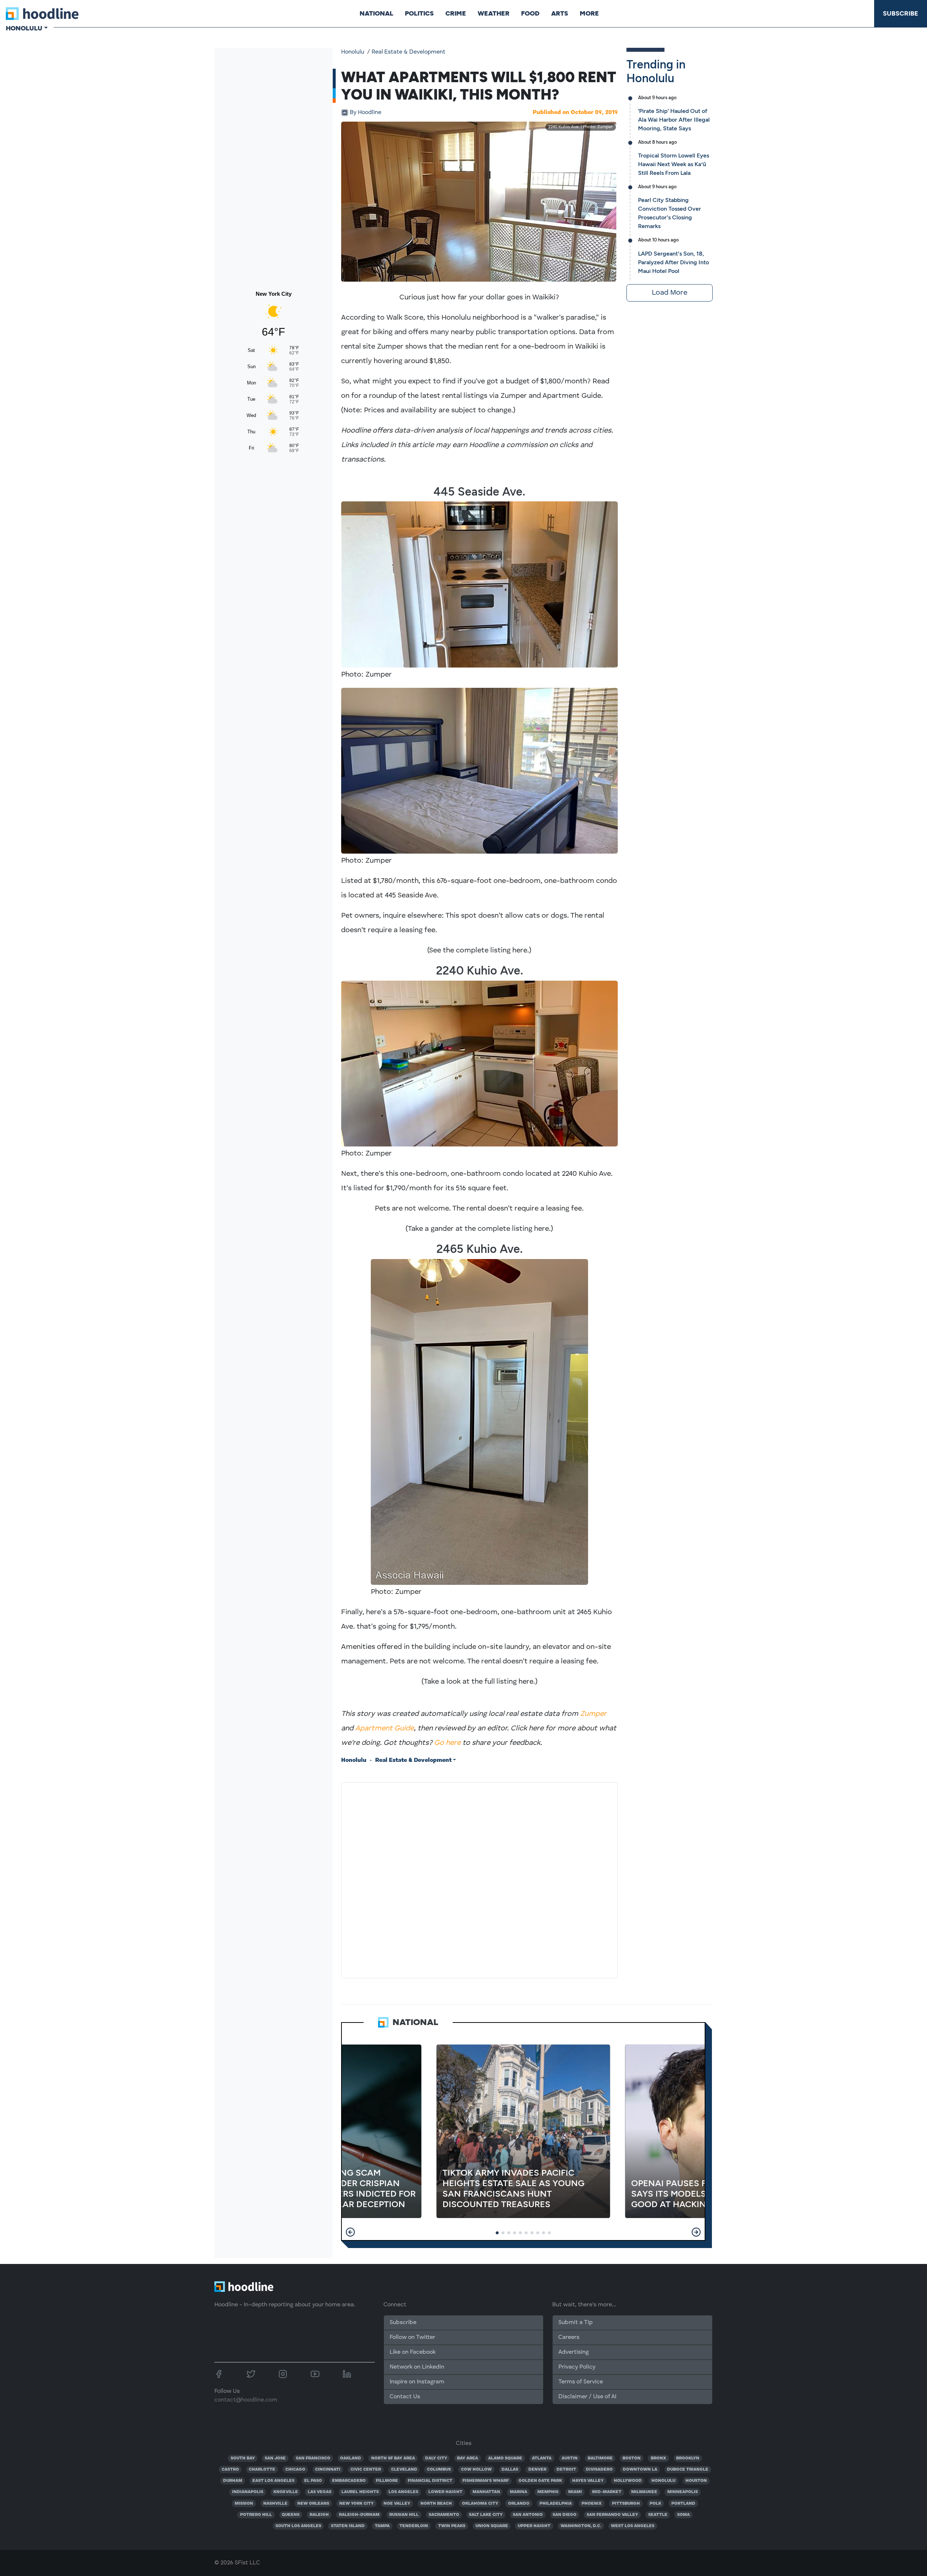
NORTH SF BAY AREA (393, 2458)
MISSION (244, 2504)
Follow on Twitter (412, 2337)
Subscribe (901, 13)
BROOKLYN (688, 2458)
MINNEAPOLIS (683, 2492)
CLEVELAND (404, 2470)
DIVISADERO (599, 2470)
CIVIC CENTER (366, 2470)
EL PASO (313, 2481)
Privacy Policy (577, 2367)
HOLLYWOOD (628, 2481)
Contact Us (405, 2397)
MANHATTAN (486, 2492)
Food (530, 13)
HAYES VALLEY (588, 2481)
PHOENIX (592, 2504)
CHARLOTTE (262, 2470)
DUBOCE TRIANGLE (688, 2470)
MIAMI (575, 2492)
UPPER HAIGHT (534, 2526)
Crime (456, 13)
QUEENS (291, 2515)
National (376, 13)
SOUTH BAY (243, 2458)
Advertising (574, 2352)
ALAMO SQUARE (505, 2458)
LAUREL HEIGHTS (360, 2492)
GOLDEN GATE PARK (540, 2481)
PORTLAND (683, 2504)
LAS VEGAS (320, 2492)
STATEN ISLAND (348, 2526)
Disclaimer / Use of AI (587, 2397)
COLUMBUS (439, 2470)
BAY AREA (467, 2458)
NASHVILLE (275, 2504)
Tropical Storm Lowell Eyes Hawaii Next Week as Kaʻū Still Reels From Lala (674, 164)
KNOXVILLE (286, 2492)
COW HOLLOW (476, 2470)
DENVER (537, 2470)
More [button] (589, 13)
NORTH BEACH (436, 2504)
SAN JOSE (275, 2458)
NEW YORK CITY (356, 2504)
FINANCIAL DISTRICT (430, 2481)
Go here (447, 1743)
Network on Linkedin (417, 2367)
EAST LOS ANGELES (273, 2481)
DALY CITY (436, 2458)
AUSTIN (570, 2458)
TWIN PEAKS (452, 2526)
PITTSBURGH (626, 2504)
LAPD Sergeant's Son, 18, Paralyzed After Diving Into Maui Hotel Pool (674, 262)
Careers (569, 2337)
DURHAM (233, 2481)
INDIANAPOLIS (248, 2492)
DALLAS (510, 2470)
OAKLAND (351, 2458)
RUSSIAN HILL (404, 2515)
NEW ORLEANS (313, 2504)
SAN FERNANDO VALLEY (612, 2515)
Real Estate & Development (408, 52)
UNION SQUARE (492, 2526)
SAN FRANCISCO (313, 2458)
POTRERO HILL (256, 2515)
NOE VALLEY (397, 2504)
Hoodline (366, 113)
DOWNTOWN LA (640, 2470)
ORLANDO (519, 2504)
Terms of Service (581, 2382)
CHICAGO (295, 2470)
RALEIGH (319, 2515)
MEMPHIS (548, 2492)
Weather (494, 13)
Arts (560, 13)
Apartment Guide (385, 1729)
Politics (419, 13)
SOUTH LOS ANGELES (298, 2526)
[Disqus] (479, 1879)
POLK (655, 2504)
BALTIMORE (600, 2458)
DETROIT (566, 2470)
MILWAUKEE (644, 2492)
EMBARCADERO (349, 2481)
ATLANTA (542, 2458)
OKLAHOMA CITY (480, 2504)
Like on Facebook (413, 2352)
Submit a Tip (575, 2323)
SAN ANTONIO (528, 2515)
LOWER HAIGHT (445, 2492)
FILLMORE (387, 2481)
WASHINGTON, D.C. (581, 2526)
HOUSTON (696, 2481)
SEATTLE (658, 2515)
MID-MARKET (607, 2492)
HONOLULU (663, 2481)
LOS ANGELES (403, 2492)
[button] (350, 2232)
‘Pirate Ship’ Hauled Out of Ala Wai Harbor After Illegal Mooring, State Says (674, 120)
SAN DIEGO (565, 2515)
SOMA (683, 2515)
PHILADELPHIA (556, 2504)
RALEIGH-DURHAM (359, 2515)
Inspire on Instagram (417, 2382)
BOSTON (632, 2458)
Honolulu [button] (24, 28)
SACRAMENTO (444, 2515)
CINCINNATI (328, 2470)
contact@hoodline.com (246, 2400)
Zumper (593, 1714)
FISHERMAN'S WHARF (486, 2481)
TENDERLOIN (414, 2526)
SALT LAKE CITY (486, 2515)
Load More (670, 293)
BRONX (658, 2458)
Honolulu (353, 52)
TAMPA (382, 2526)
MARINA (519, 2492)
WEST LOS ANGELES (633, 2526)
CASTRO (230, 2470)
